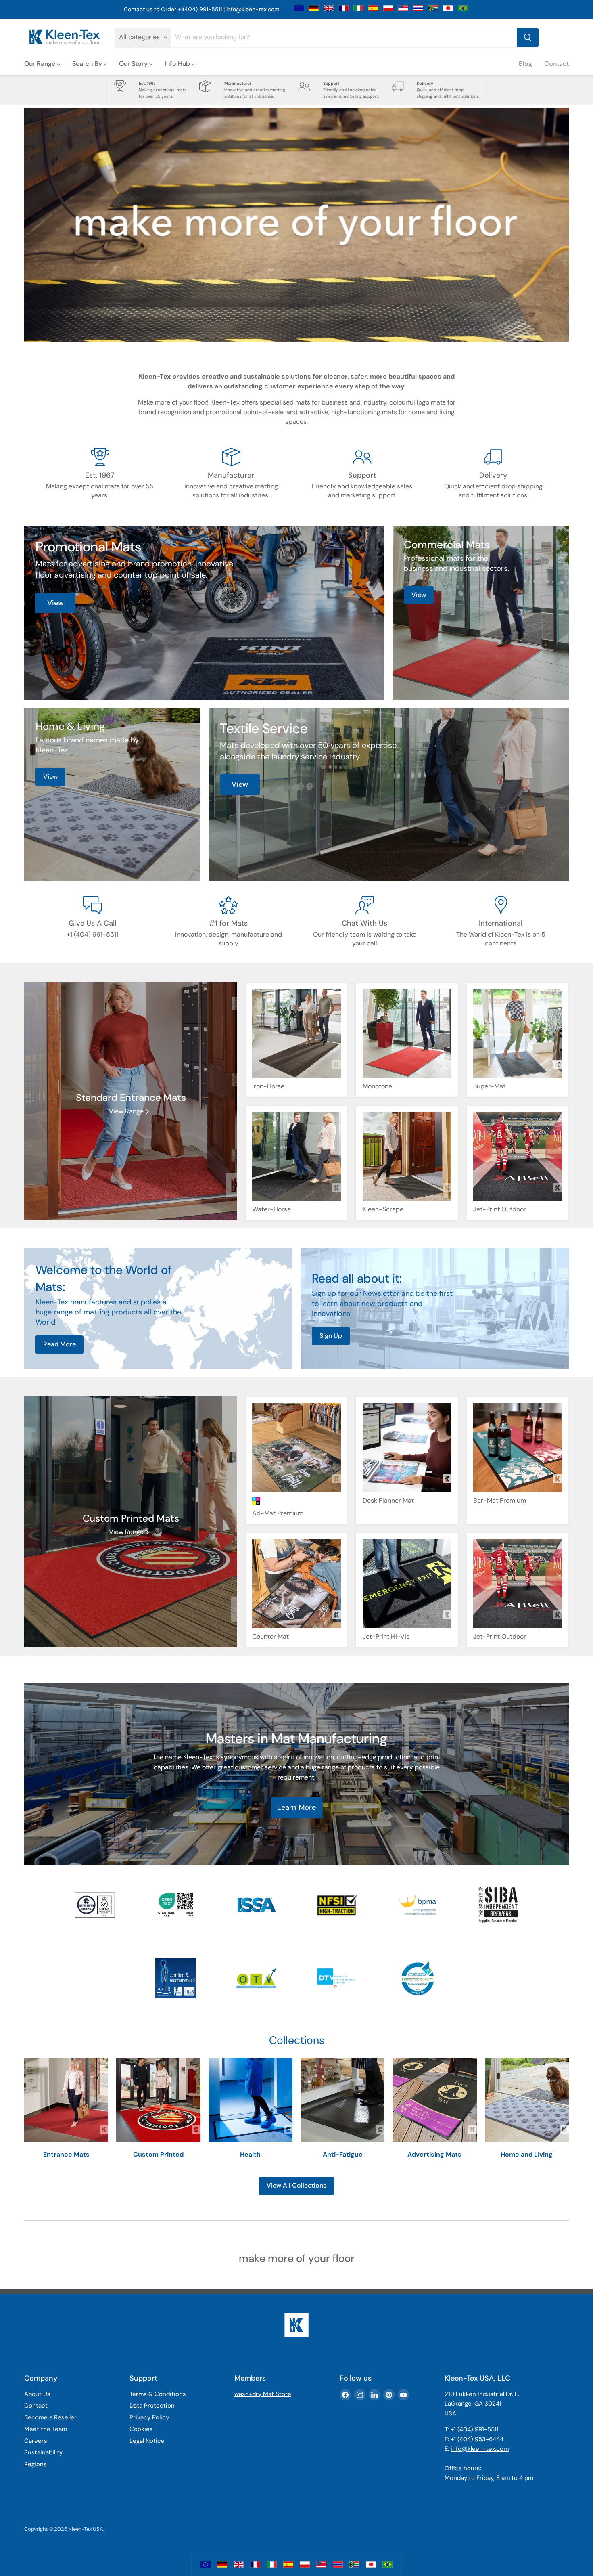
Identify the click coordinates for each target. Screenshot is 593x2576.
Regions (35, 2464)
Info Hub (178, 64)
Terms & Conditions (158, 2394)
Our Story (134, 64)
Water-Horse (271, 1209)
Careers (36, 2441)
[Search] (528, 38)
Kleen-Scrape (383, 1209)
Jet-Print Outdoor (500, 1209)
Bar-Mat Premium (500, 1500)
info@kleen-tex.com (253, 9)
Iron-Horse (268, 1086)
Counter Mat (270, 1636)
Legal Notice (147, 2441)
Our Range (41, 64)
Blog (525, 64)
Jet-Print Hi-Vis (386, 1636)
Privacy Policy (149, 2417)
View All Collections (296, 2185)
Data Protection (152, 2406)
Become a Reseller (50, 2417)
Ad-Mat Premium (278, 1513)
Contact (556, 64)
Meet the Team (46, 2429)
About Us (37, 2394)
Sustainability (43, 2452)
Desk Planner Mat (388, 1500)
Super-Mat (489, 1086)
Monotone (377, 1086)
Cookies (141, 2429)
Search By (88, 64)
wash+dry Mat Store (263, 2394)
